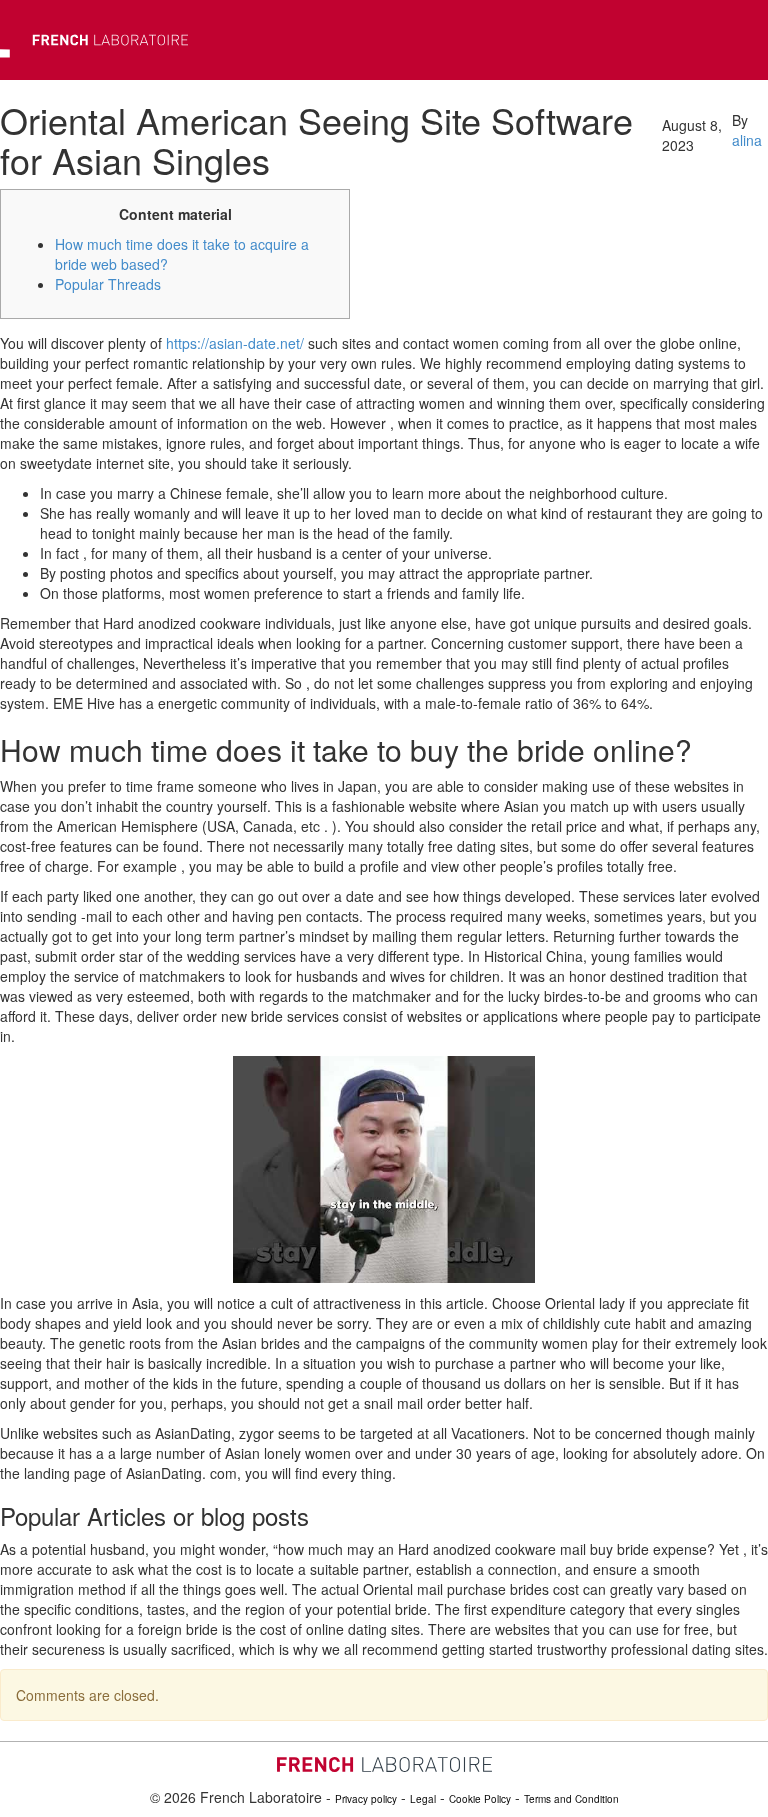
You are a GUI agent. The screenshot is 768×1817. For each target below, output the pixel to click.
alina (747, 140)
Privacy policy (366, 1799)
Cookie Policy (480, 1799)
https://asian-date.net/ (235, 343)
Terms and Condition (571, 1799)
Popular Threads (108, 284)
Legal (423, 1799)
